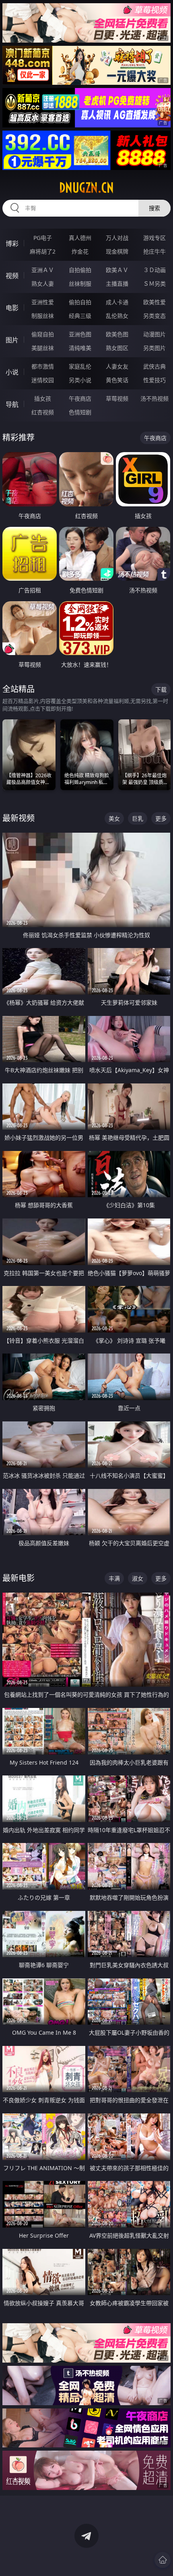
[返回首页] (163, 2560)
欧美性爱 (154, 302)
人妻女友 (117, 366)
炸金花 (80, 251)
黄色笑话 (117, 380)
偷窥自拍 (43, 334)
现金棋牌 (117, 251)
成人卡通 (117, 302)
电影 (12, 308)
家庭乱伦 (80, 366)
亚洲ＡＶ (43, 270)
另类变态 (154, 316)
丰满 (114, 1578)
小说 (12, 372)
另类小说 (80, 380)
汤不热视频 (154, 398)
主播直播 (117, 284)
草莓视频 (117, 398)
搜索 (154, 208)
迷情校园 (43, 380)
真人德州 (80, 238)
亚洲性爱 (43, 302)
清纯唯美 (80, 348)
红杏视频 (43, 412)
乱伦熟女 (117, 316)
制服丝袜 (43, 316)
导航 (12, 404)
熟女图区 (117, 348)
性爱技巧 (154, 380)
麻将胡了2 (43, 251)
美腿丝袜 (43, 348)
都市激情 (43, 366)
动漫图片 (154, 334)
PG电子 (43, 238)
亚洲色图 (80, 334)
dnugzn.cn (86, 188)
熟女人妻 (43, 284)
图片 (12, 340)
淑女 (138, 1578)
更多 (161, 818)
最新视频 (19, 818)
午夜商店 (80, 398)
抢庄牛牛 (154, 251)
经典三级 (80, 316)
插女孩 (43, 398)
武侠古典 (154, 366)
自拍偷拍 (80, 270)
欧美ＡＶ (117, 270)
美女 (114, 818)
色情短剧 (80, 412)
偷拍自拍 (80, 302)
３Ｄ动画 (154, 270)
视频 (12, 276)
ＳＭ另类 (154, 284)
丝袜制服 (80, 284)
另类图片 (154, 348)
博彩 (12, 244)
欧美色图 (117, 334)
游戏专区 (154, 238)
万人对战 (117, 238)
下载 (161, 689)
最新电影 (19, 1578)
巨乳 (138, 818)
